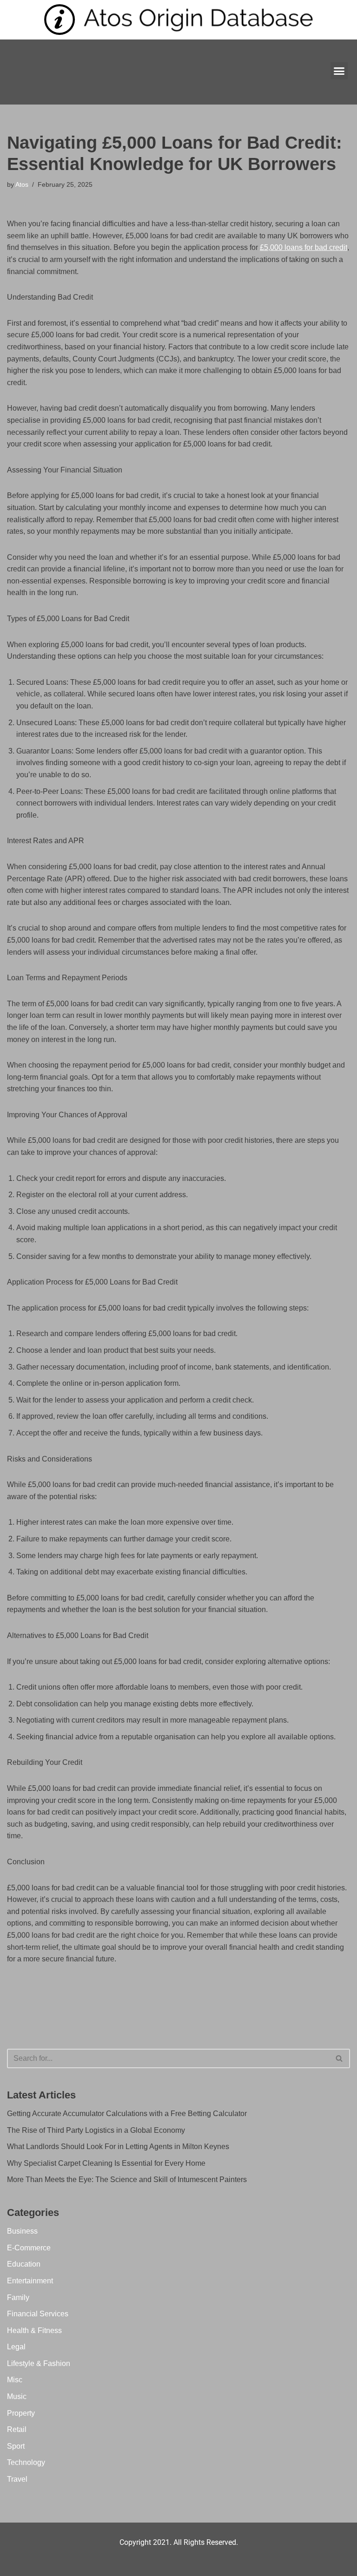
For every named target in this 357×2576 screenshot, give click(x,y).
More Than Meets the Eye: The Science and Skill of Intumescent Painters (127, 2179)
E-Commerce (29, 2248)
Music (17, 2396)
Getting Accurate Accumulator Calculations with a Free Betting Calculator (127, 2114)
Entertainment (30, 2281)
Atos (22, 184)
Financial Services (38, 2314)
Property (21, 2413)
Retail (17, 2429)
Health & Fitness (34, 2330)
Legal (16, 2347)
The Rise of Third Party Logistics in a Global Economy (96, 2130)
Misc (15, 2380)
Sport (16, 2446)
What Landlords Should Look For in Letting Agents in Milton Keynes (118, 2147)
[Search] (340, 2058)
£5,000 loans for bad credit (304, 247)
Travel (17, 2479)
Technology (26, 2462)
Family (18, 2297)
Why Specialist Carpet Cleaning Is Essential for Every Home (106, 2163)
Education (24, 2264)
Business (22, 2231)
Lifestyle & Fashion (39, 2363)
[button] (339, 71)
